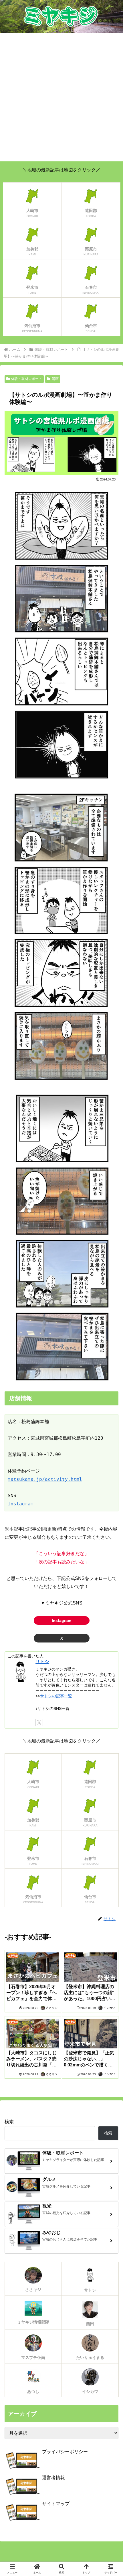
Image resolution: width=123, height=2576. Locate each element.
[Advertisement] (61, 97)
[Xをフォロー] (39, 1722)
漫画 (55, 379)
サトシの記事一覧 (56, 1696)
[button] (111, 1426)
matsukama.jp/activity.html (45, 1479)
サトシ (42, 1661)
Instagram (21, 1504)
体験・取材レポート (27, 379)
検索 (9, 2122)
